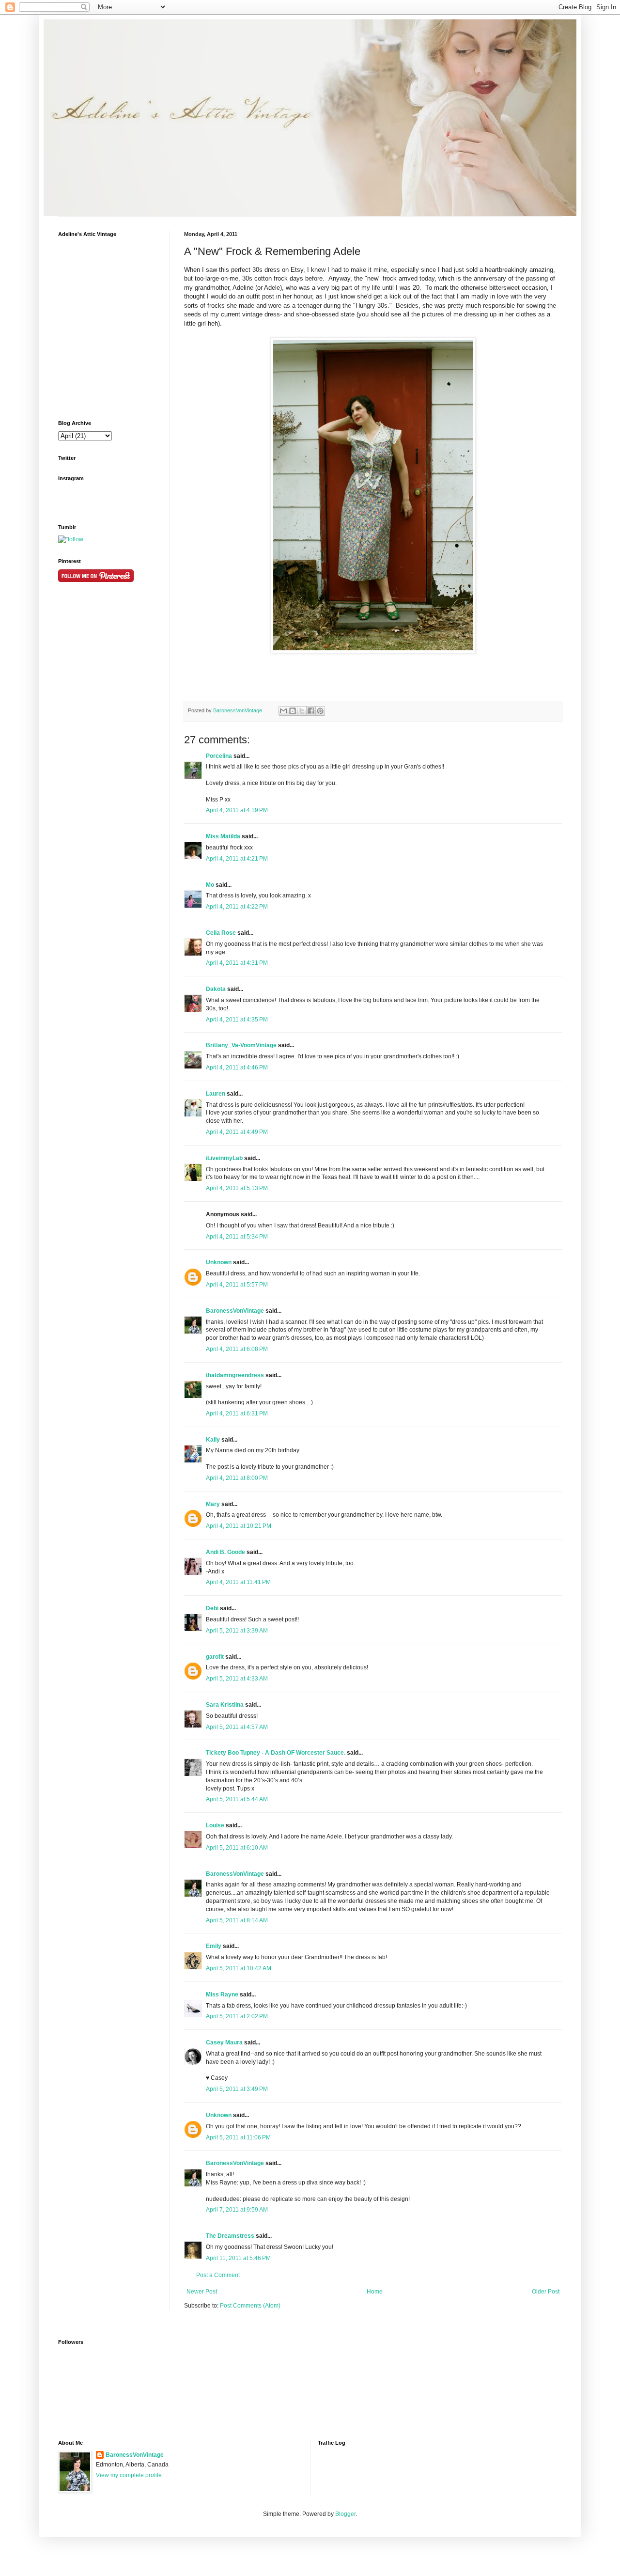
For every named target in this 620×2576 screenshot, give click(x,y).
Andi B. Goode (225, 1552)
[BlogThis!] (293, 711)
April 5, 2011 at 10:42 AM (239, 1968)
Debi (212, 1608)
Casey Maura (224, 2042)
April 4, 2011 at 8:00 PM (237, 1478)
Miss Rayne (222, 1995)
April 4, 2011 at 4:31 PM (237, 963)
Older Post (546, 2292)
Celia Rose (221, 933)
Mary (213, 1504)
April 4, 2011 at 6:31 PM (237, 1414)
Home (375, 2292)
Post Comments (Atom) (250, 2306)
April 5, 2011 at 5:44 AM (237, 1799)
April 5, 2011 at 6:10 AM (237, 1848)
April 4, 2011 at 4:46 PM (237, 1068)
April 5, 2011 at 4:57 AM (237, 1727)
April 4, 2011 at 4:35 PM (237, 1020)
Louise (215, 1825)
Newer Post (202, 2292)
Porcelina (219, 756)
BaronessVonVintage (238, 710)
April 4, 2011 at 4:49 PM (237, 1132)
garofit (215, 1657)
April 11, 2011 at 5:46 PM (238, 2258)
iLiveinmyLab (224, 1158)
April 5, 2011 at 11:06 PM (238, 2137)
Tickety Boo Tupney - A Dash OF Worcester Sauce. (276, 1753)
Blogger (345, 2514)
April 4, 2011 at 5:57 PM (237, 1285)
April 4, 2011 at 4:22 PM (237, 907)
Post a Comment (218, 2275)
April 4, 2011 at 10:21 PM (239, 1526)
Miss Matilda (223, 836)
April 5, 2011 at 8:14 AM (237, 1920)
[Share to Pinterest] (320, 711)
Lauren (216, 1094)
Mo (210, 885)
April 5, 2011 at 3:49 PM (237, 2089)
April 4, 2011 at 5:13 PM (237, 1188)
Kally (213, 1440)
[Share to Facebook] (311, 711)
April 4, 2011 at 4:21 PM (237, 859)
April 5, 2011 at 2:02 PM (237, 2016)
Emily (214, 1946)
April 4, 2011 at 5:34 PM (237, 1237)
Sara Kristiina (225, 1705)
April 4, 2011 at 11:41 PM (238, 1582)
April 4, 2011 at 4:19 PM (237, 810)
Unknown (219, 1262)
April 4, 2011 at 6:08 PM (237, 1349)
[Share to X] (302, 711)
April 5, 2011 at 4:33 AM (237, 1679)
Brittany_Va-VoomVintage (241, 1045)
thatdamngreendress (235, 1375)
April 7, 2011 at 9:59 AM (237, 2210)
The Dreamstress (230, 2236)
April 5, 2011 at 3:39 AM (237, 1631)
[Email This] (283, 711)
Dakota (216, 989)
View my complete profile (129, 2475)
